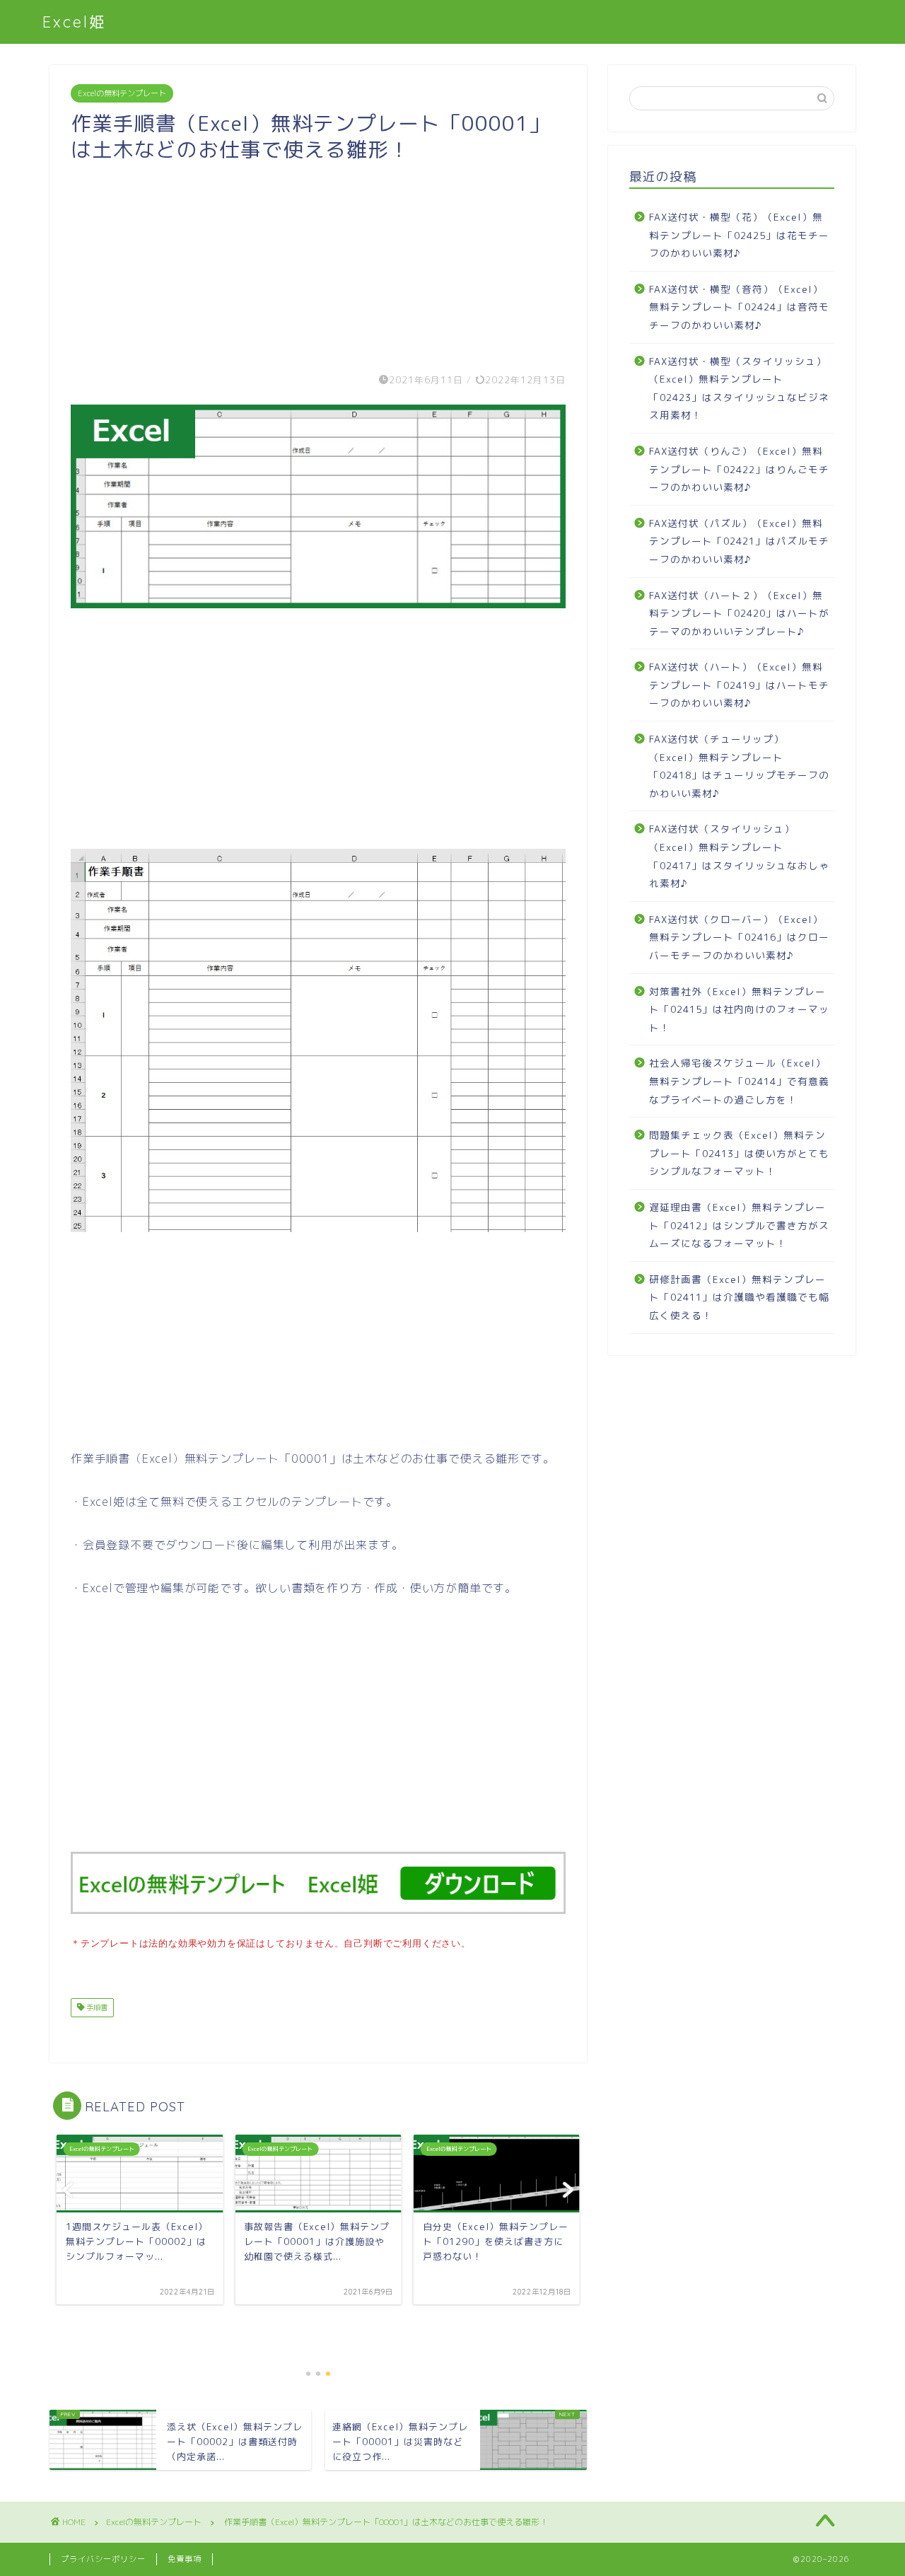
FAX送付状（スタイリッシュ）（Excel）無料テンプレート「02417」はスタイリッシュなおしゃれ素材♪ (739, 856)
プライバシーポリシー (103, 2559)
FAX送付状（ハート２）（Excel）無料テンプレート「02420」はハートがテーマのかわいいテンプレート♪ (739, 613)
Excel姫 (75, 22)
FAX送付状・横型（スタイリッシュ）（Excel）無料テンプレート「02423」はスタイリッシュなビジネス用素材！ (739, 388)
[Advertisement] (318, 262)
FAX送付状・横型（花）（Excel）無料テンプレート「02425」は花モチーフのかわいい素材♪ (739, 235)
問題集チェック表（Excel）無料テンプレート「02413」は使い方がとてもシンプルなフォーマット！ (739, 1153)
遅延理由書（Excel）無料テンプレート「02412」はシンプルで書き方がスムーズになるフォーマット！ (739, 1225)
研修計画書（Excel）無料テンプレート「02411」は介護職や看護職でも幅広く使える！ (739, 1297)
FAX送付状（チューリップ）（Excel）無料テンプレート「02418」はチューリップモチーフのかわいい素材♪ (739, 766)
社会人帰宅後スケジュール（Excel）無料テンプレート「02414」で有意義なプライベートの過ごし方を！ (739, 1081)
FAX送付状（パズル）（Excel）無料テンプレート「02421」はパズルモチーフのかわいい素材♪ (739, 541)
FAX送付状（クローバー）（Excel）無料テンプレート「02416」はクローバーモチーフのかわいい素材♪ (739, 937)
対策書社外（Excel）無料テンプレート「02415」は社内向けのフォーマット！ (739, 1009)
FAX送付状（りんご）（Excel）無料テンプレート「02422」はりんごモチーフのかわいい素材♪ (739, 469)
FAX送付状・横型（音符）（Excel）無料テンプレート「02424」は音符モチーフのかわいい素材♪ (739, 307)
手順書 (96, 2007)
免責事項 (185, 2559)
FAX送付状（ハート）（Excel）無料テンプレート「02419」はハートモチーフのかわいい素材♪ (739, 685)
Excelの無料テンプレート (122, 93)
